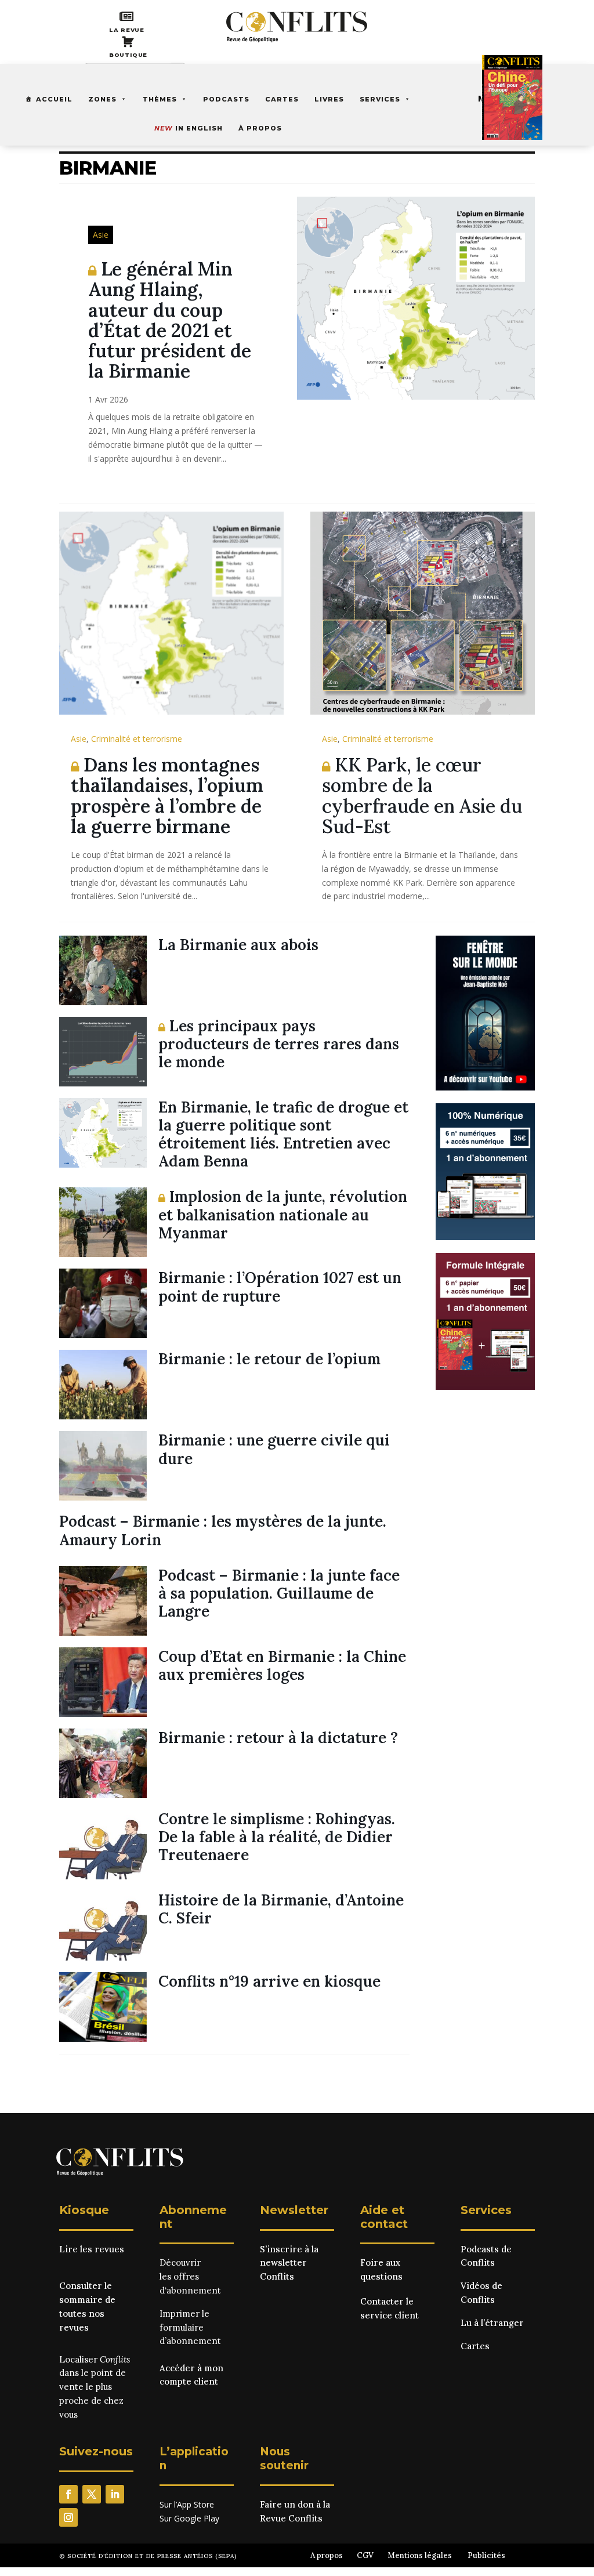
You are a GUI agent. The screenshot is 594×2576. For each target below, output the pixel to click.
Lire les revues (92, 2249)
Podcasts (226, 99)
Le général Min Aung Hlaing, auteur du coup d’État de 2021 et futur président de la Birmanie (170, 320)
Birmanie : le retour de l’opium (269, 1359)
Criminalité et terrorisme (137, 739)
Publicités (486, 2555)
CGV (365, 2555)
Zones (102, 99)
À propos (260, 128)
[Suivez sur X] (92, 2494)
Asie (101, 235)
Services (380, 99)
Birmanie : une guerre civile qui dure (274, 1449)
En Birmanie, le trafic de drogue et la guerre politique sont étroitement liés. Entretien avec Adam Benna (283, 1134)
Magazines (502, 98)
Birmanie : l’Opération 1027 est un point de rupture (280, 1287)
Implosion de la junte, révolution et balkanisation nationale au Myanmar (283, 1214)
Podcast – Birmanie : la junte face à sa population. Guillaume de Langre (279, 1593)
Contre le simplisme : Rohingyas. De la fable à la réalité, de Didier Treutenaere (277, 1837)
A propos (327, 2555)
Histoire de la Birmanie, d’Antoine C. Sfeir (281, 1909)
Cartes (282, 99)
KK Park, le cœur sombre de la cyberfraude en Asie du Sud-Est (422, 796)
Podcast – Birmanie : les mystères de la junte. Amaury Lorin (223, 1530)
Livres (329, 99)
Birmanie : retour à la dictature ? (278, 1738)
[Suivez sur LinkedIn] (115, 2494)
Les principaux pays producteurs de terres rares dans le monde (279, 1044)
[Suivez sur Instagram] (68, 2517)
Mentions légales (420, 2555)
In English (189, 128)
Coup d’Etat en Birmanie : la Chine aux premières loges (282, 1665)
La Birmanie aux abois (238, 945)
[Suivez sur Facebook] (68, 2494)
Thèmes (160, 99)
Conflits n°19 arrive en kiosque (269, 1981)
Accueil (54, 99)
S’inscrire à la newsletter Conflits (289, 2263)
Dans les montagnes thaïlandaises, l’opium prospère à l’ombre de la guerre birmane (167, 796)
